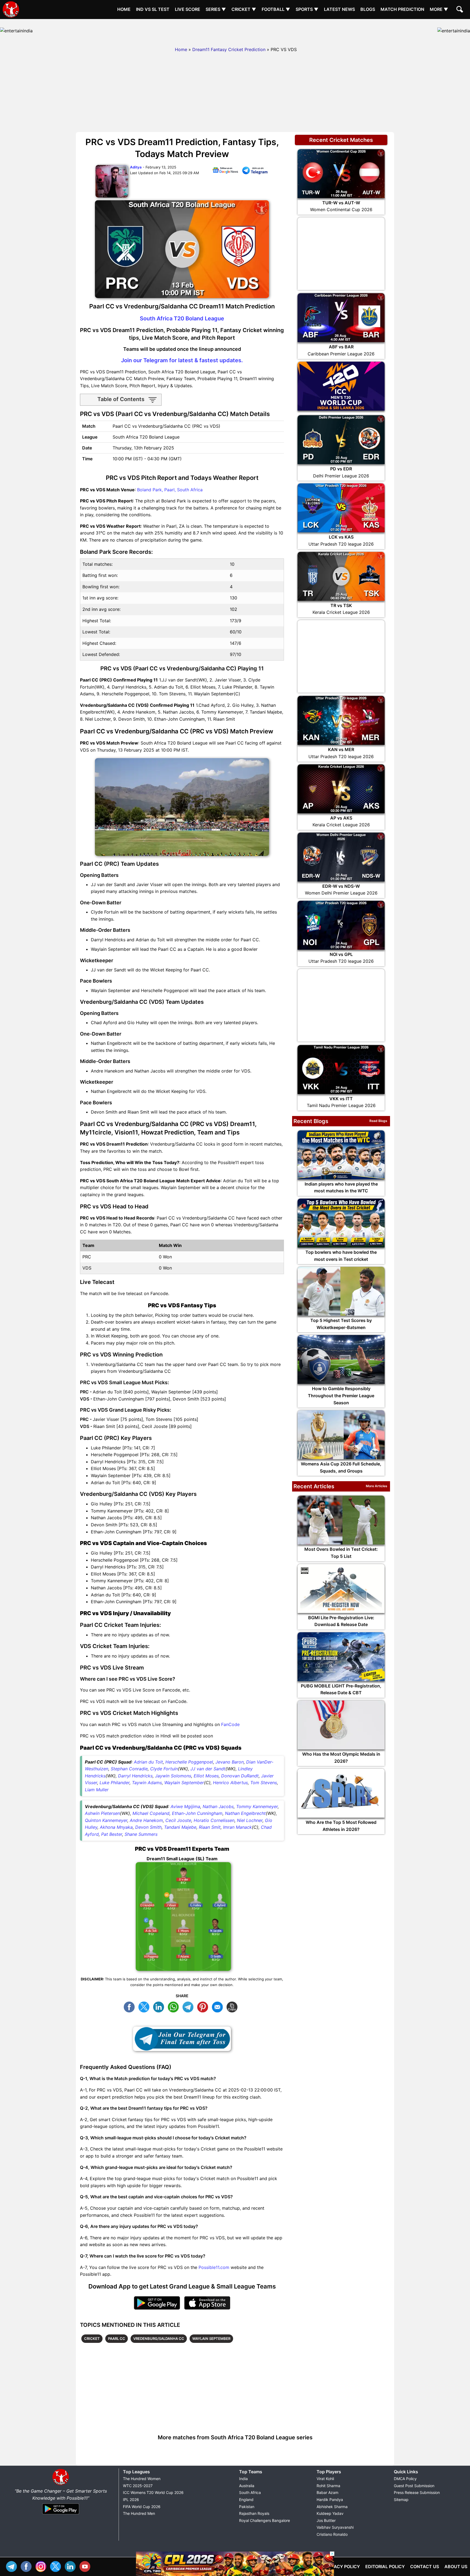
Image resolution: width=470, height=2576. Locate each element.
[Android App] (61, 2515)
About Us (456, 2566)
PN (204, 2006)
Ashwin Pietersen (102, 1813)
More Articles (377, 1486)
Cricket (92, 2339)
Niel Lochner (250, 1820)
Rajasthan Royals (254, 2513)
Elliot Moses (206, 1776)
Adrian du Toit (148, 1762)
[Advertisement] (235, 31)
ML (219, 2006)
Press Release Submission (417, 2492)
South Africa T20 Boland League (182, 318)
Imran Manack (237, 1827)
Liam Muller (97, 1790)
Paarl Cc (117, 2339)
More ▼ (439, 9)
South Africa (250, 2492)
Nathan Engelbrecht (245, 1813)
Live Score (188, 9)
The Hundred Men (139, 2513)
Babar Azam (327, 2492)
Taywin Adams (147, 1783)
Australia (247, 2486)
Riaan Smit (210, 1827)
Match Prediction (402, 9)
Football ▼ (276, 9)
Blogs (368, 9)
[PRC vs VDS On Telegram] (255, 171)
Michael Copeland (151, 1813)
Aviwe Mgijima (185, 1806)
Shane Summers (141, 1834)
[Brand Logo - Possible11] (61, 2484)
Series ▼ (216, 9)
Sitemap (401, 2500)
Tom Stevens (264, 1783)
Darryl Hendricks (135, 1776)
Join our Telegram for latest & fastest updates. (182, 360)
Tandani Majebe (180, 1827)
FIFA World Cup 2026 (142, 2507)
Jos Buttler (326, 2520)
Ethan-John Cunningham (197, 1813)
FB (131, 2006)
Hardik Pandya (330, 2500)
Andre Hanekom (146, 1820)
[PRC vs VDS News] (225, 171)
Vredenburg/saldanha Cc (159, 2339)
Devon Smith (148, 1827)
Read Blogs (378, 1121)
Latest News (339, 9)
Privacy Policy (342, 2566)
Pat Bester (112, 1834)
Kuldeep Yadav (330, 2513)
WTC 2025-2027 (138, 2486)
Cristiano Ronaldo (332, 2534)
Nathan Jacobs (218, 1806)
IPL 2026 (131, 2500)
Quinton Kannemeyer (106, 1820)
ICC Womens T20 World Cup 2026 (153, 2492)
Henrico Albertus (230, 1783)
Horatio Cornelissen (214, 1820)
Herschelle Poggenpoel (189, 1762)
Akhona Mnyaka (116, 1827)
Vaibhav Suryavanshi (335, 2527)
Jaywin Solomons (173, 1776)
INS (42, 2566)
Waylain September (184, 1783)
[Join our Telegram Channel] (182, 2039)
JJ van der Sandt (208, 1769)
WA (175, 2006)
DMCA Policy (405, 2479)
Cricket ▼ (244, 9)
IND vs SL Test (153, 9)
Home (124, 9)
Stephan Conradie (129, 1769)
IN (72, 2566)
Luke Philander (115, 1783)
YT (86, 2566)
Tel (13, 2566)
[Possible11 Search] (460, 10)
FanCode (230, 1724)
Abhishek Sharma (332, 2507)
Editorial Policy (385, 2566)
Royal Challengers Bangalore (265, 2520)
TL (189, 2006)
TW (145, 2006)
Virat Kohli (325, 2479)
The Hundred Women (142, 2479)
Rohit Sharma (328, 2486)
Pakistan (247, 2507)
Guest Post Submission (414, 2486)
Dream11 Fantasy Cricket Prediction (229, 49)
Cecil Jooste (178, 1820)
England (246, 2500)
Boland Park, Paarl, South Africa (170, 490)
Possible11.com (214, 2267)
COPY (233, 2006)
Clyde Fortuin (164, 1769)
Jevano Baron (230, 1762)
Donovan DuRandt (240, 1776)
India (243, 2479)
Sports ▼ (307, 9)
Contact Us (425, 2566)
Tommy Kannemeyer (257, 1806)
